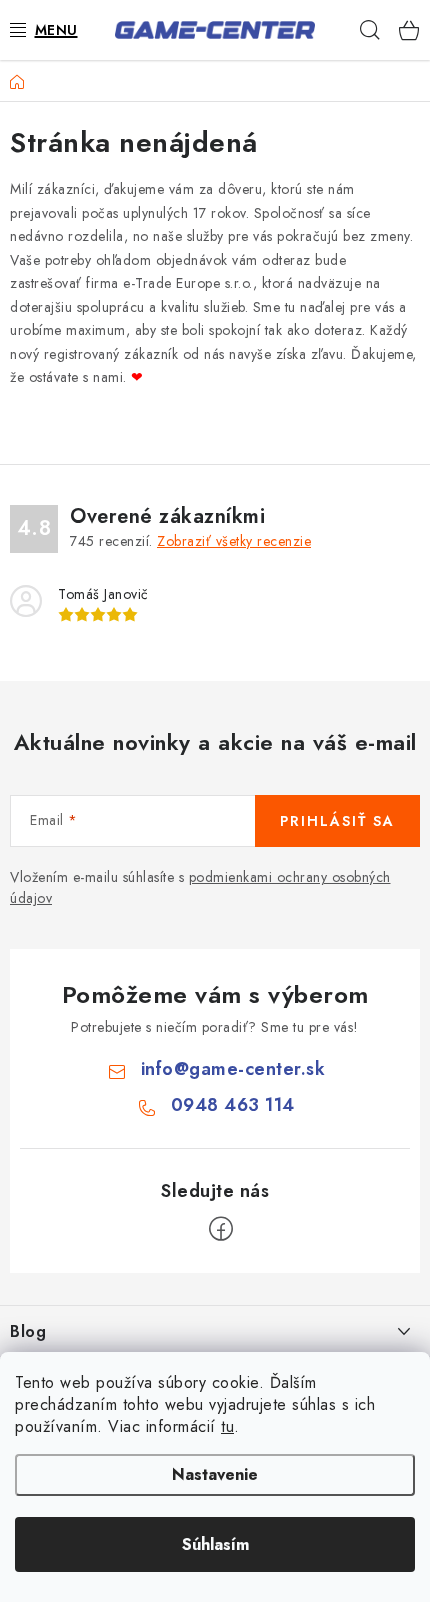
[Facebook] (221, 1229)
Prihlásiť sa (337, 821)
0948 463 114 (233, 1105)
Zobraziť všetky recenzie (234, 541)
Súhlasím (215, 1544)
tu (227, 1426)
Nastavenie (215, 1474)
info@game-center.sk (233, 1069)
